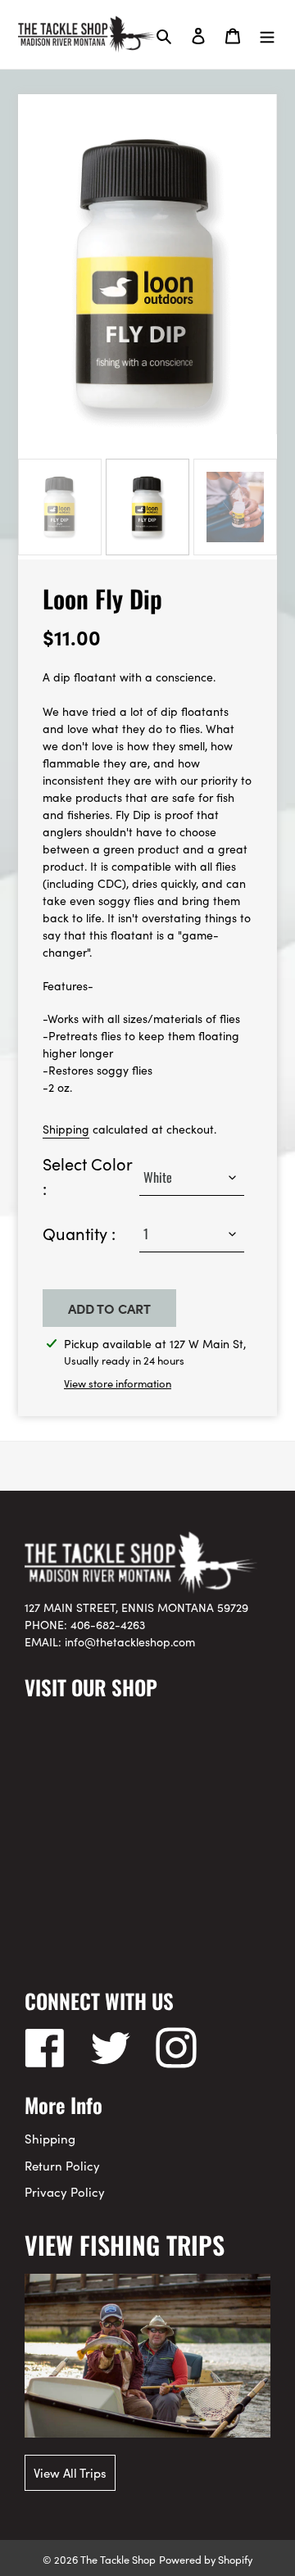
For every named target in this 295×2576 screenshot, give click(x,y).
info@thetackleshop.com (130, 1641)
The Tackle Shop (118, 2559)
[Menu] (267, 34)
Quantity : (79, 1233)
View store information (118, 1383)
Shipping (66, 1129)
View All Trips (70, 2472)
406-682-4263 (108, 1624)
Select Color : (87, 1175)
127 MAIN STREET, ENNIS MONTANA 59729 (136, 1607)
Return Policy (62, 2165)
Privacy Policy (65, 2191)
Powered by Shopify (206, 2559)
